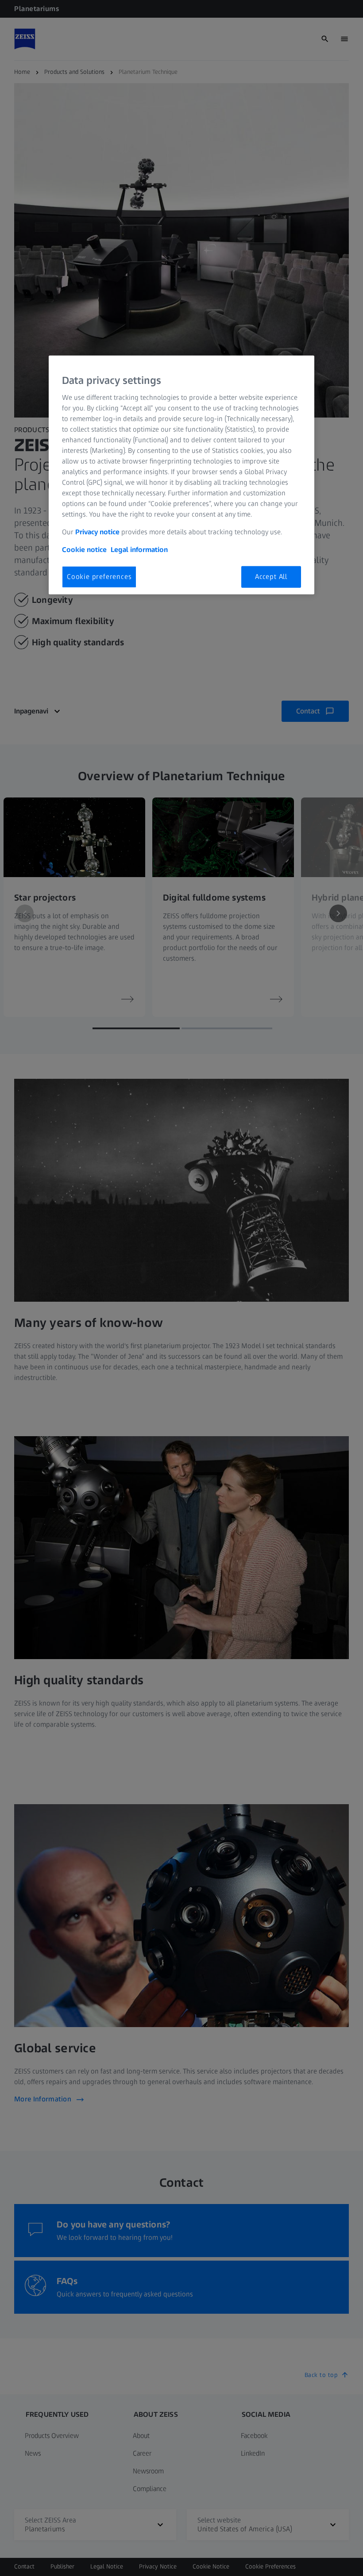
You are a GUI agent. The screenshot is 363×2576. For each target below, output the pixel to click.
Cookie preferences (99, 577)
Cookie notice (84, 550)
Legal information (139, 550)
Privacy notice (97, 532)
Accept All (271, 577)
